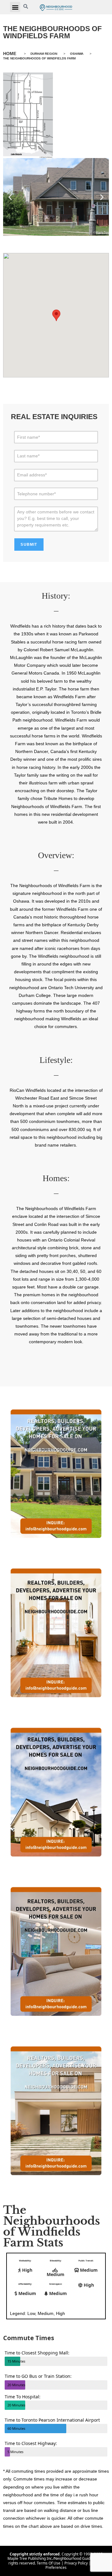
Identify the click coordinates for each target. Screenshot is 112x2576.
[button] (15, 7)
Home (10, 54)
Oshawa (77, 54)
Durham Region (44, 54)
